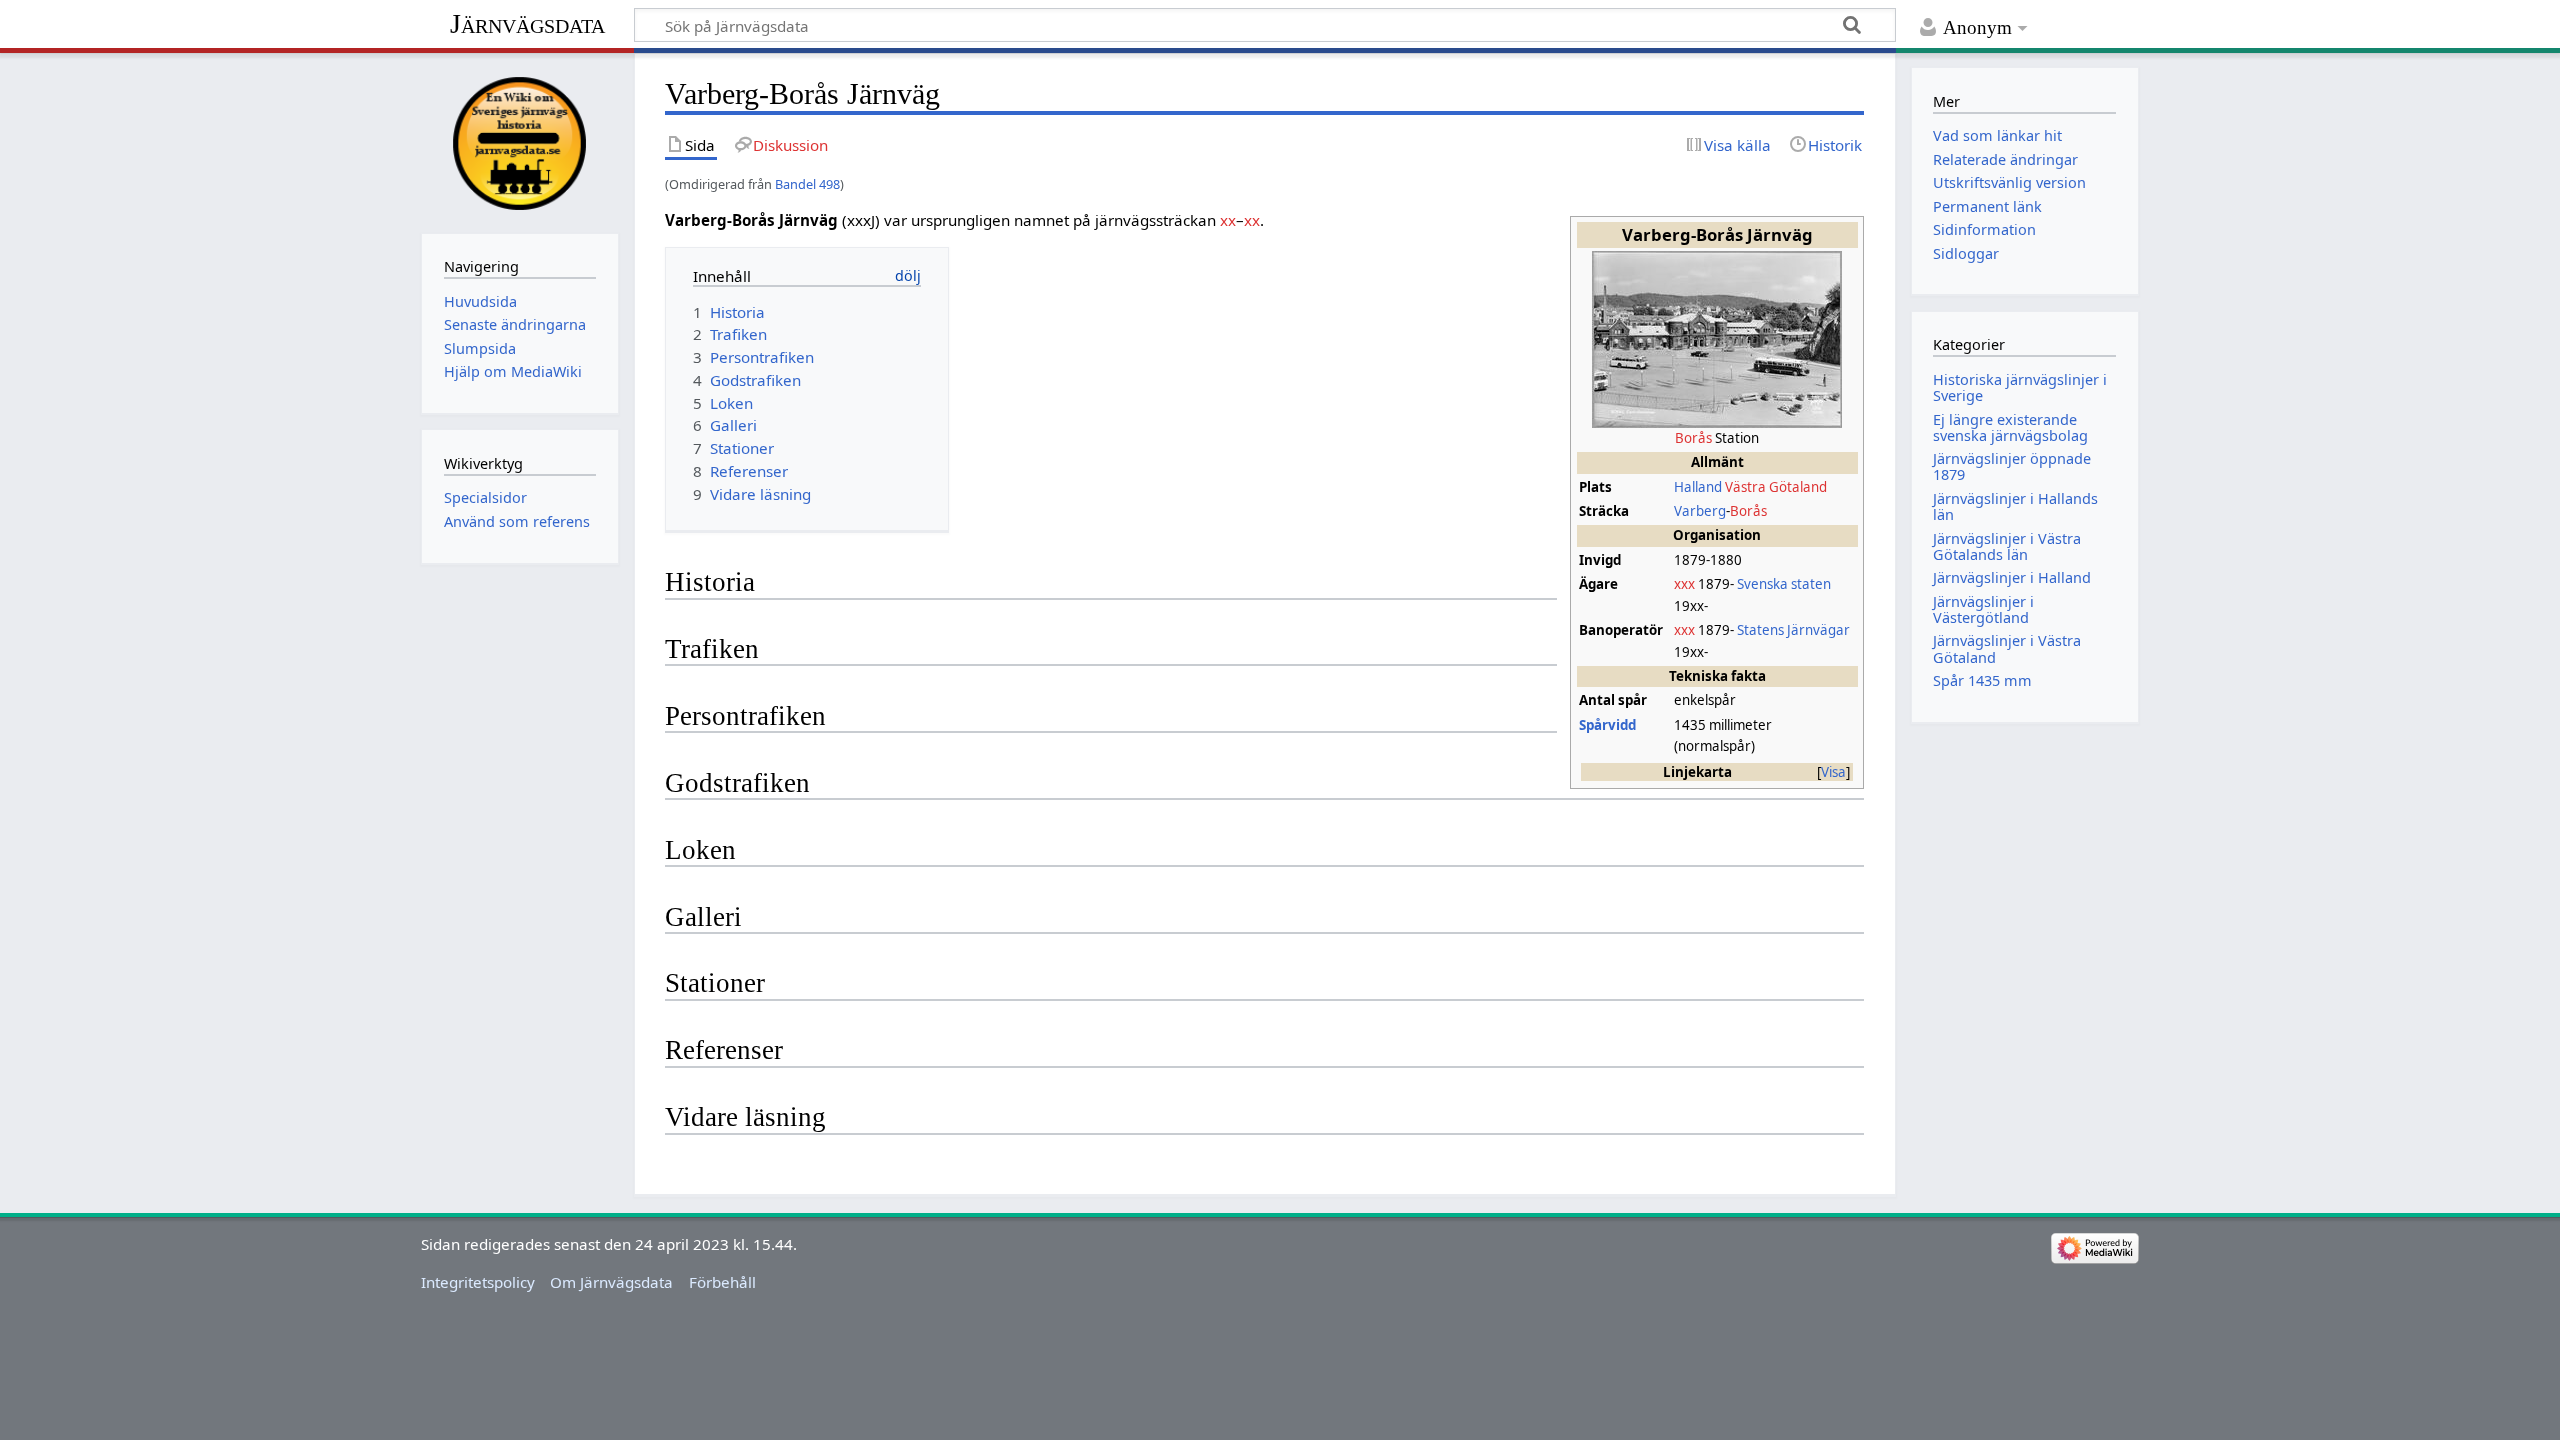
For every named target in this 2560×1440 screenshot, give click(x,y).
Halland (1698, 487)
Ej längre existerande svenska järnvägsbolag (2010, 427)
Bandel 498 (807, 184)
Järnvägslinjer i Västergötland (1983, 609)
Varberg (1700, 511)
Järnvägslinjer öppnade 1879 (2012, 466)
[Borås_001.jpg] (1717, 338)
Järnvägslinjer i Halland (2012, 577)
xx (1228, 220)
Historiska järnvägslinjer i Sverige (2020, 387)
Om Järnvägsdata (611, 1282)
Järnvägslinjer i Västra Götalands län (2007, 546)
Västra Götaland (1776, 487)
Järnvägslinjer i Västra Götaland (2007, 648)
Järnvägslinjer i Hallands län (2015, 506)
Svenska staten (1784, 584)
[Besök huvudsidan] (520, 141)
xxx (1684, 584)
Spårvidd (1607, 725)
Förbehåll (722, 1282)
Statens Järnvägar (1793, 630)
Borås (1693, 438)
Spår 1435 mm (1982, 680)
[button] (1833, 772)
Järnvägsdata (527, 23)
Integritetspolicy (478, 1282)
